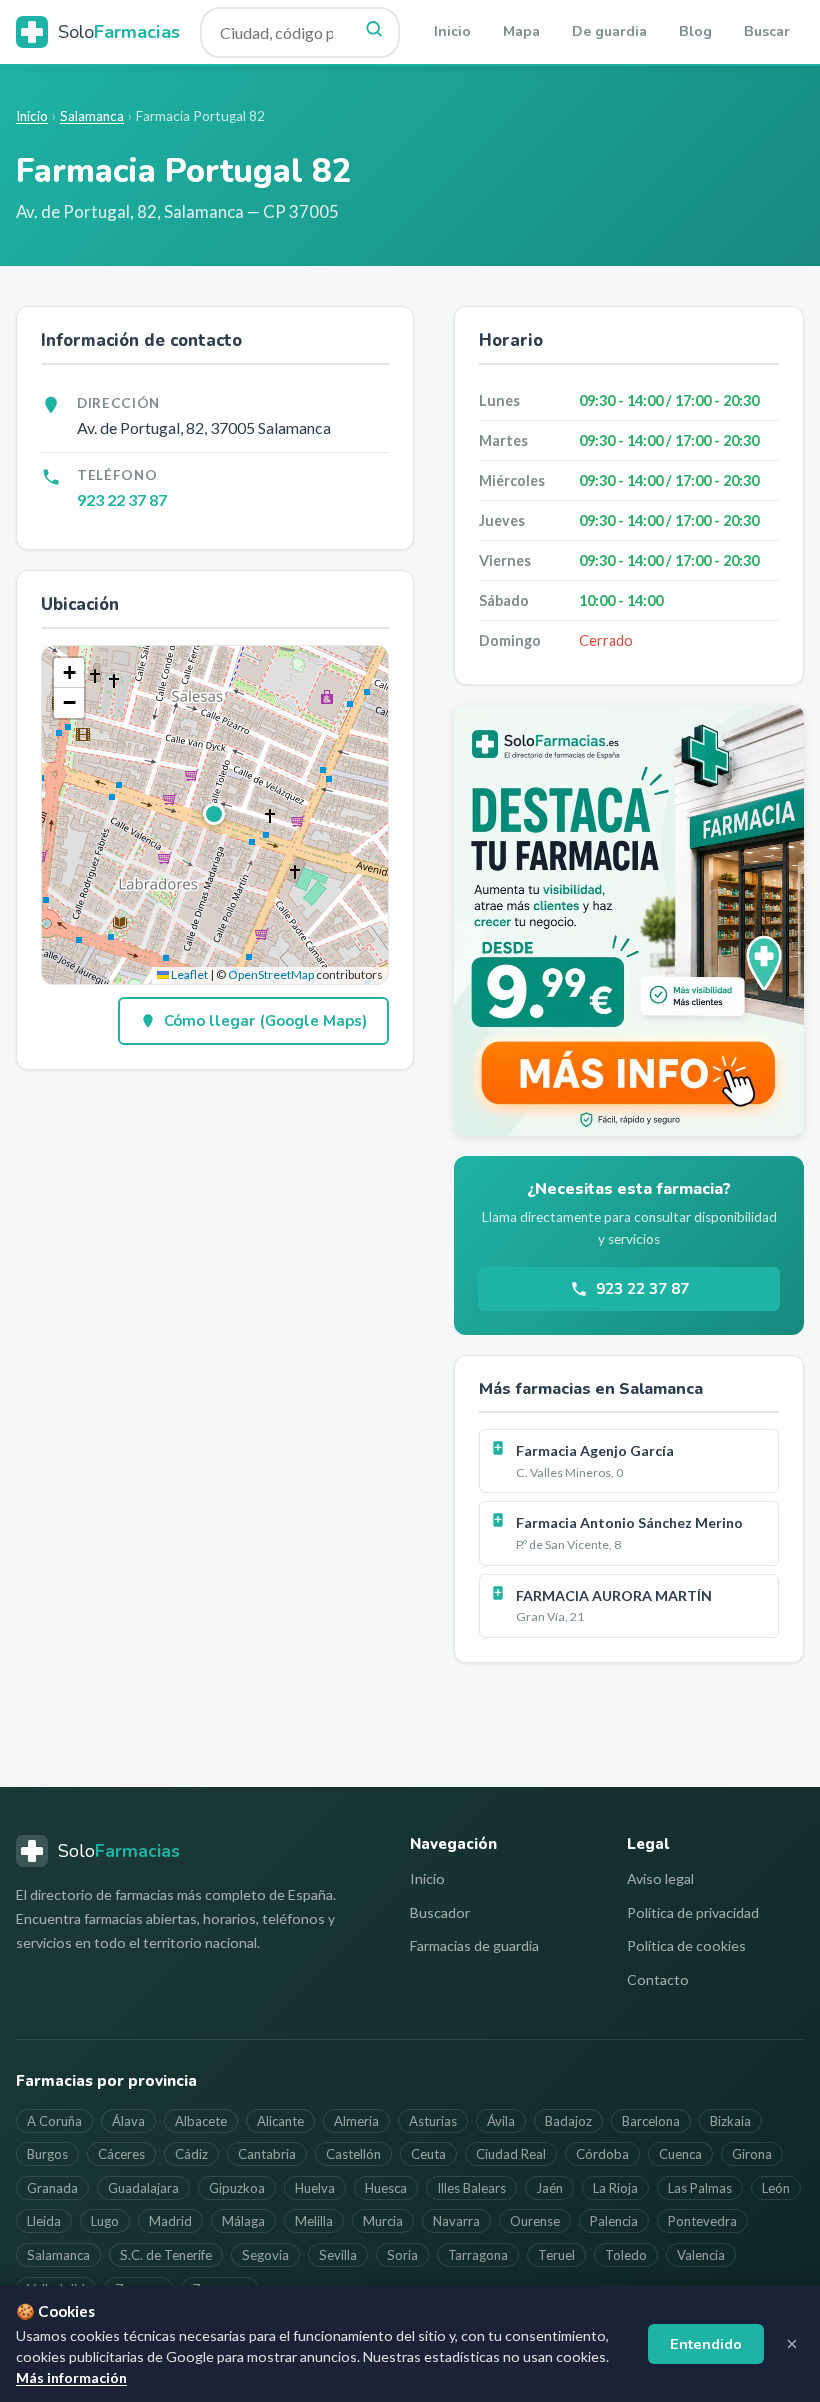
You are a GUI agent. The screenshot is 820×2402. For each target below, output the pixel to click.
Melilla (314, 2221)
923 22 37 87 (122, 499)
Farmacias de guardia (474, 1945)
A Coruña (54, 2121)
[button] (215, 815)
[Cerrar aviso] (792, 2344)
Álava (128, 2121)
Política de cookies (686, 1945)
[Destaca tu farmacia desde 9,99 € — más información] (629, 920)
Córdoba (602, 2154)
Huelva (315, 2188)
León (776, 2188)
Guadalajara (143, 2188)
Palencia (614, 2221)
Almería (356, 2121)
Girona (752, 2154)
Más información (71, 2377)
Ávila (501, 2121)
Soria (402, 2255)
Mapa (521, 31)
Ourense (535, 2221)
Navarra (456, 2221)
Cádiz (191, 2154)
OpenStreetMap (271, 974)
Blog (695, 31)
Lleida (44, 2221)
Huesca (386, 2188)
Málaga (243, 2221)
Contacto (658, 1979)
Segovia (265, 2255)
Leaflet (188, 974)
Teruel (556, 2255)
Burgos (47, 2154)
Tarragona (478, 2255)
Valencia (701, 2255)
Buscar (767, 31)
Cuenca (680, 2154)
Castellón (353, 2154)
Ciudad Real (511, 2154)
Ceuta (428, 2154)
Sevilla (338, 2255)
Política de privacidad (693, 1912)
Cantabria (267, 2154)
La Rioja (615, 2188)
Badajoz (568, 2121)
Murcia (383, 2221)
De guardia (609, 31)
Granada (52, 2188)
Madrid (170, 2221)
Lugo (105, 2221)
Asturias (433, 2121)
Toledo (626, 2255)
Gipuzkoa (237, 2188)
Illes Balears (471, 2188)
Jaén (549, 2188)
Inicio (452, 31)
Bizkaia (730, 2121)
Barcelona (651, 2121)
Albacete (201, 2121)
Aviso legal (660, 1878)
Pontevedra (702, 2221)
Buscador (440, 1912)
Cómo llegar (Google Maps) (265, 1021)
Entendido (706, 2344)
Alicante (280, 2121)
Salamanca (92, 116)
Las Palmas (700, 2188)
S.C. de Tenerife (166, 2255)
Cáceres (121, 2154)
